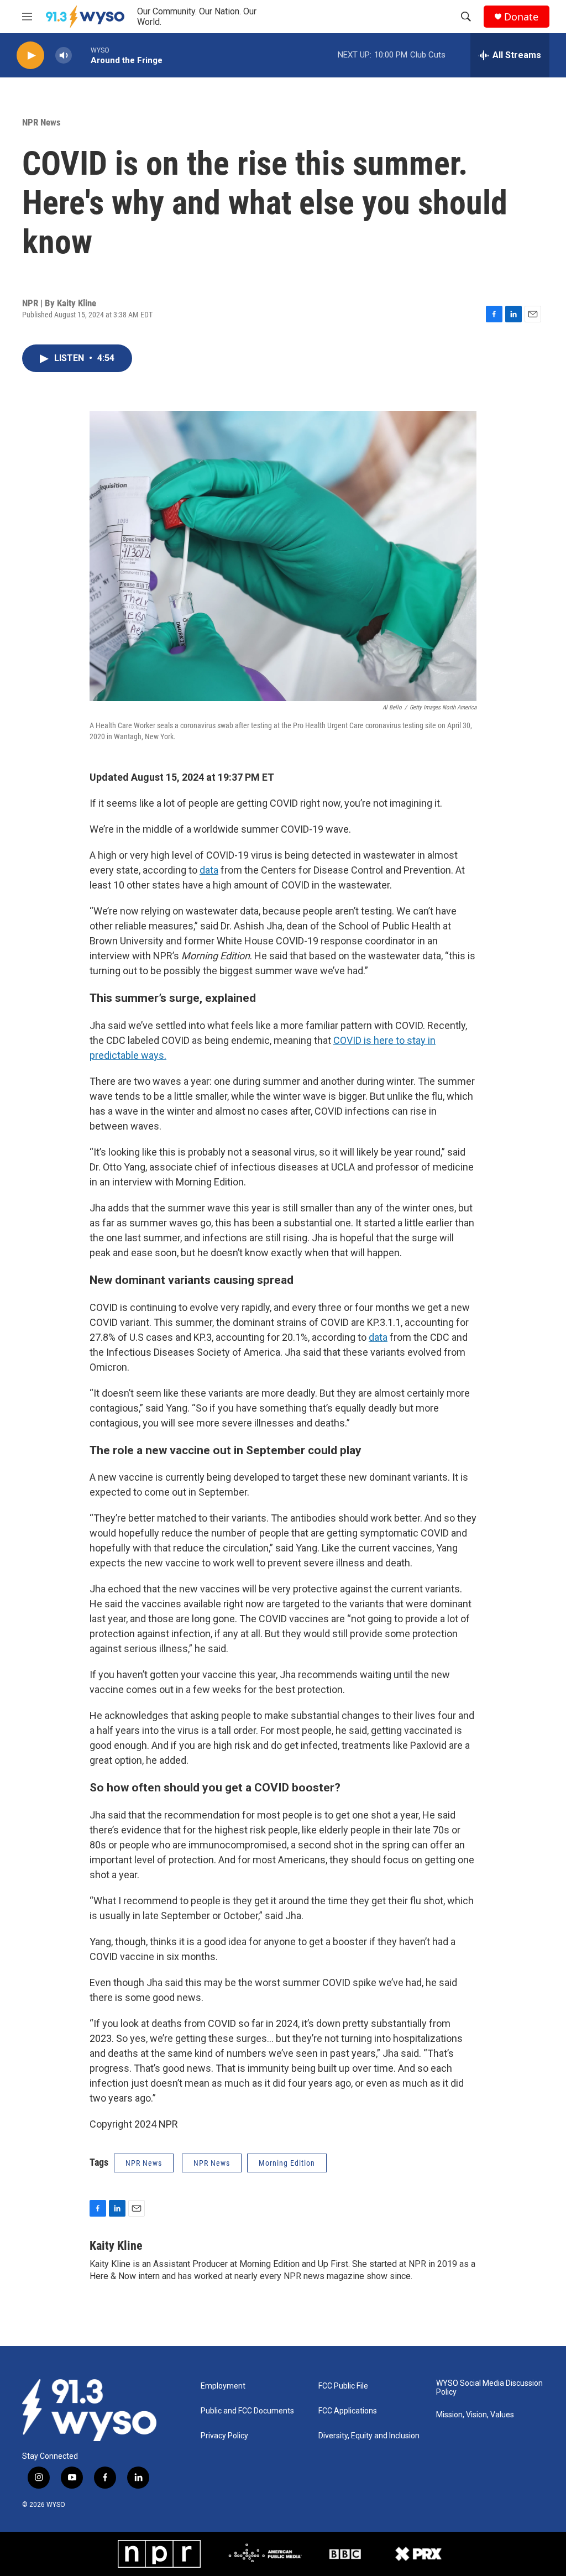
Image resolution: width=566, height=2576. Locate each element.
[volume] (64, 56)
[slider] (81, 55)
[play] (30, 56)
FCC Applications (348, 2411)
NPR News (41, 122)
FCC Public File (343, 2386)
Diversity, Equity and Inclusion (369, 2436)
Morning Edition (287, 2163)
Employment (223, 2386)
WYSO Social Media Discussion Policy (489, 2388)
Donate (521, 17)
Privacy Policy (224, 2436)
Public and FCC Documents (247, 2411)
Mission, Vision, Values (475, 2415)
